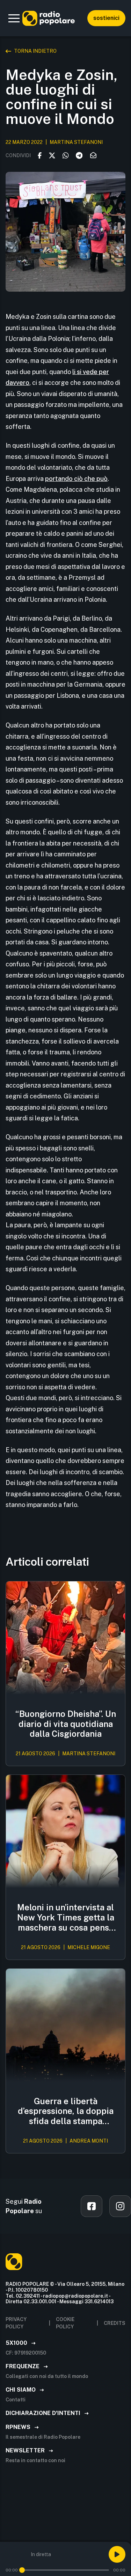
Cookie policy (65, 2323)
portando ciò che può (76, 479)
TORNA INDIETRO (35, 51)
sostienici (106, 18)
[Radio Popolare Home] (49, 18)
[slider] (22, 2570)
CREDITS (115, 2323)
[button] (14, 18)
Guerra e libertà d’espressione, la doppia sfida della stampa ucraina (66, 2111)
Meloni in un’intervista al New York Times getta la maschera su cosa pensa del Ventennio (66, 1917)
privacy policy (16, 2323)
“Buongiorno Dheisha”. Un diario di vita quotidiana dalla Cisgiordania (66, 1724)
